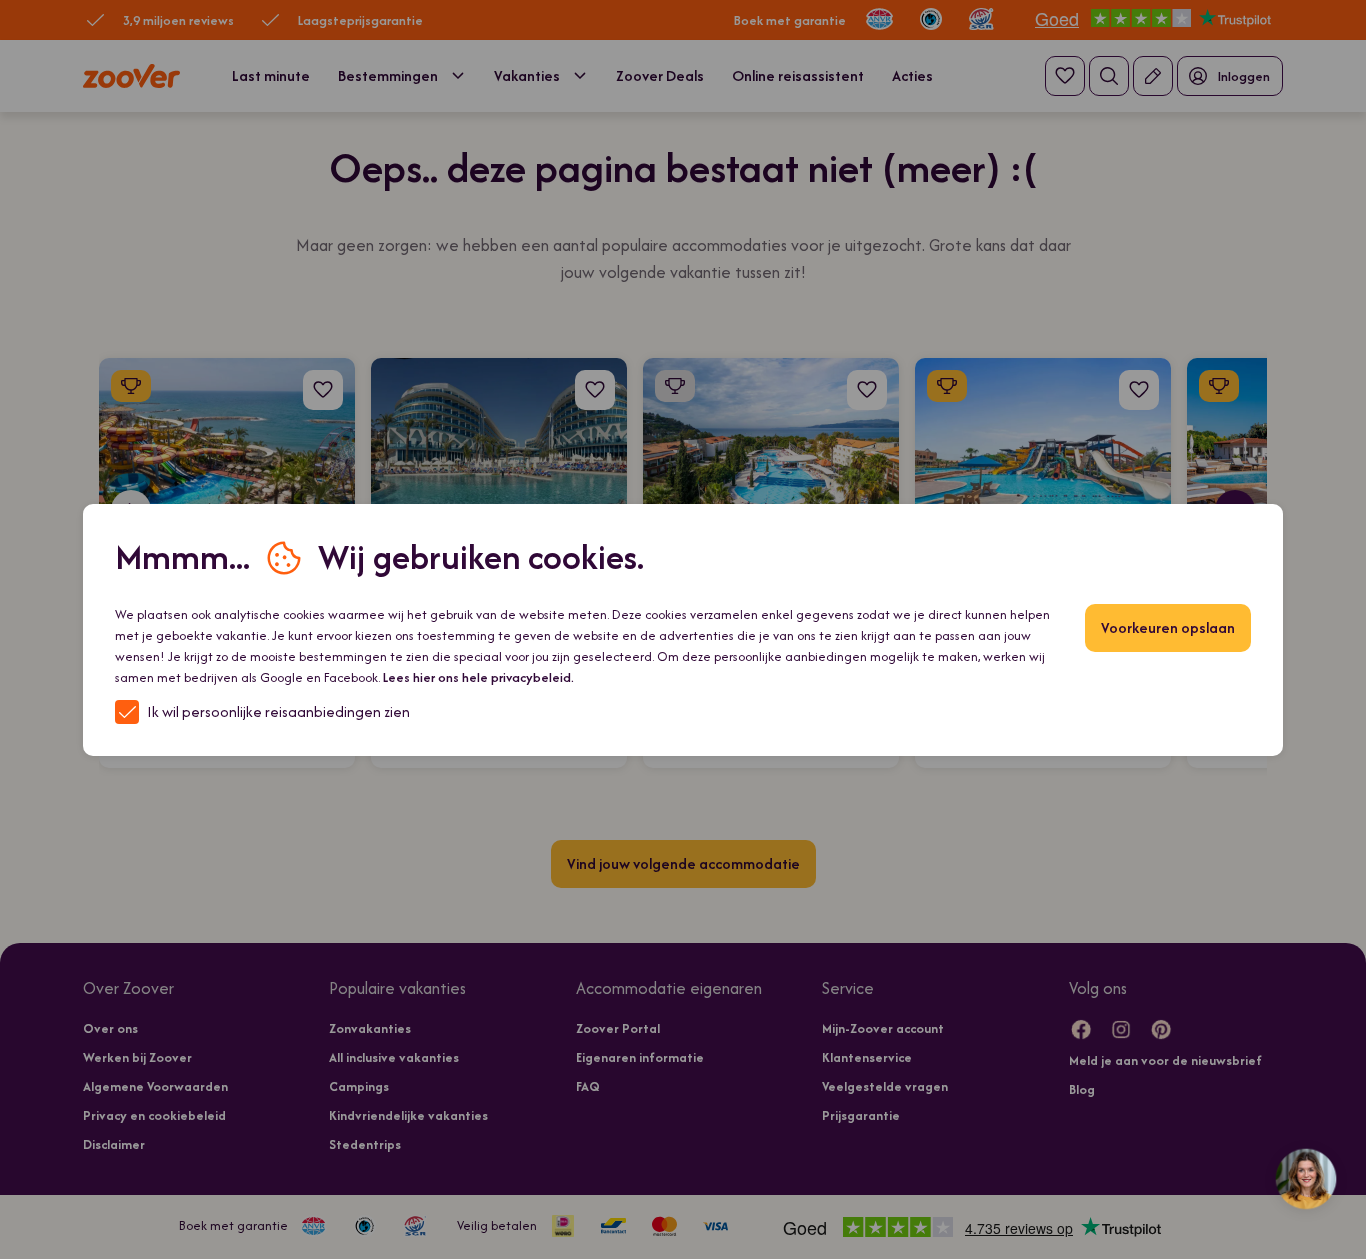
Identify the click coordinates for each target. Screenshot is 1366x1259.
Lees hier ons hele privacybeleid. (478, 677)
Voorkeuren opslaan (1168, 627)
